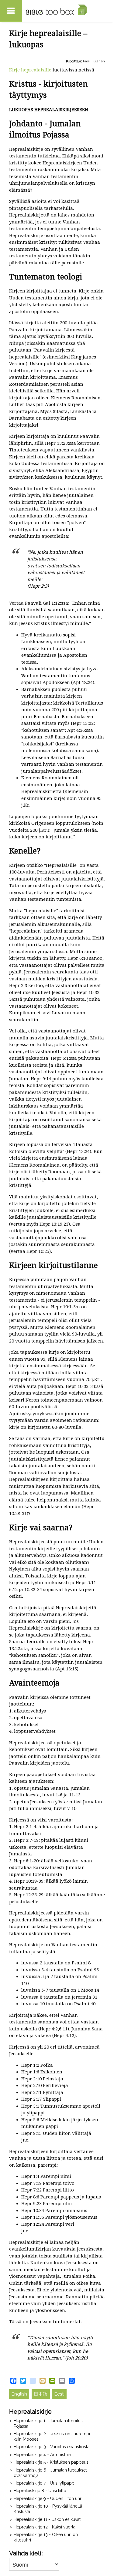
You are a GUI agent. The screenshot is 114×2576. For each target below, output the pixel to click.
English (19, 2394)
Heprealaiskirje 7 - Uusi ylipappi (45, 2483)
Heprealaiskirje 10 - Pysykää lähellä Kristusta (48, 2509)
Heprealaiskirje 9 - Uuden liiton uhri (48, 2498)
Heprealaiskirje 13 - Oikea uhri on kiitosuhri (46, 2537)
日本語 (41, 2394)
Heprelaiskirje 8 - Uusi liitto (40, 2491)
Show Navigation (11, 11)
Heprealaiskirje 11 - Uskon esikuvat (47, 2519)
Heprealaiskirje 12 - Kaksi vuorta (45, 2527)
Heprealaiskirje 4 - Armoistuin (42, 2455)
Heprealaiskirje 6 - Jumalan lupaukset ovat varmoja (50, 2473)
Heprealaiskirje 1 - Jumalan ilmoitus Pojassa (48, 2423)
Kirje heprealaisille (30, 70)
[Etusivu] (56, 10)
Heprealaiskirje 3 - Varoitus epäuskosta (52, 2447)
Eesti (59, 2394)
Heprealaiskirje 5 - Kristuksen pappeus (51, 2462)
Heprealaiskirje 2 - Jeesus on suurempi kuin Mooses (52, 2436)
